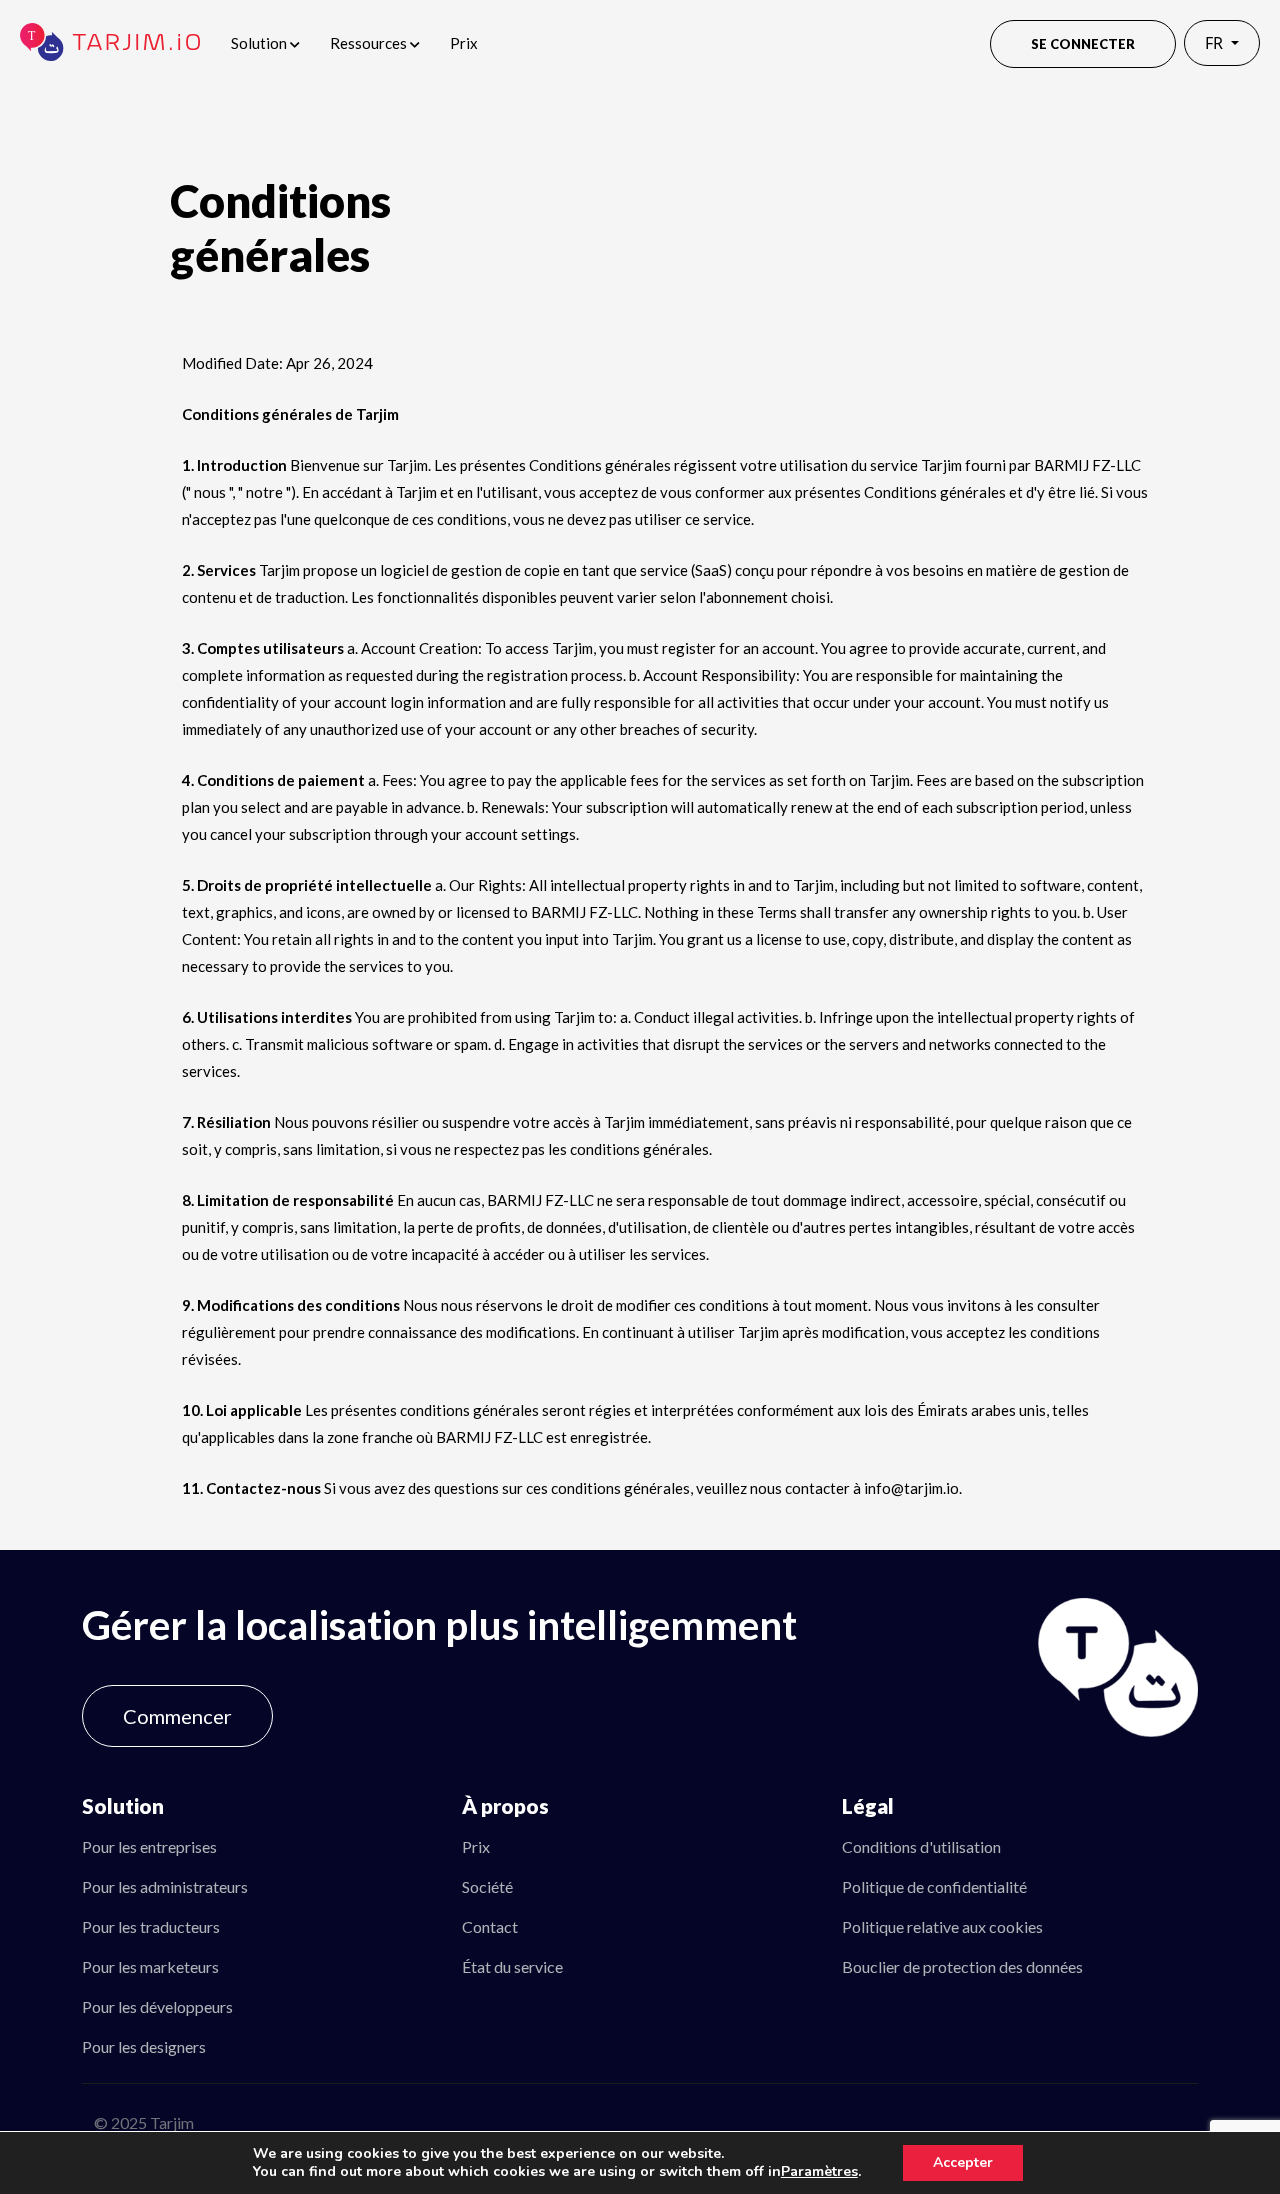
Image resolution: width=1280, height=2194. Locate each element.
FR (1216, 43)
